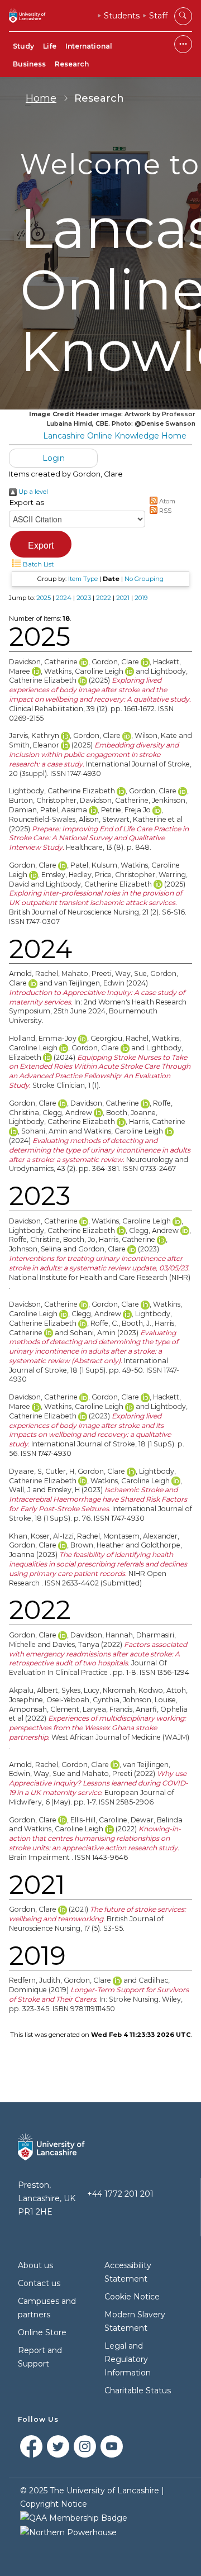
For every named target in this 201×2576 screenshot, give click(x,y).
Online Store (42, 2332)
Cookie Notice (132, 2297)
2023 (84, 598)
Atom (166, 501)
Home (41, 98)
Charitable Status (138, 2391)
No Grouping (144, 579)
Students (122, 16)
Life (50, 46)
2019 (141, 598)
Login (54, 458)
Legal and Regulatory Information (128, 2359)
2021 (123, 598)
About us (35, 2265)
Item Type (83, 579)
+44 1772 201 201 (120, 2194)
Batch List (37, 564)
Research (72, 64)
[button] (41, 544)
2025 (44, 598)
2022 (104, 598)
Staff (158, 16)
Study (23, 46)
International (89, 46)
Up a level (32, 492)
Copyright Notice (54, 2504)
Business (29, 64)
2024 (64, 598)
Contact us (39, 2283)
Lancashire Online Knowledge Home (115, 436)
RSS (164, 511)
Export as (27, 502)
